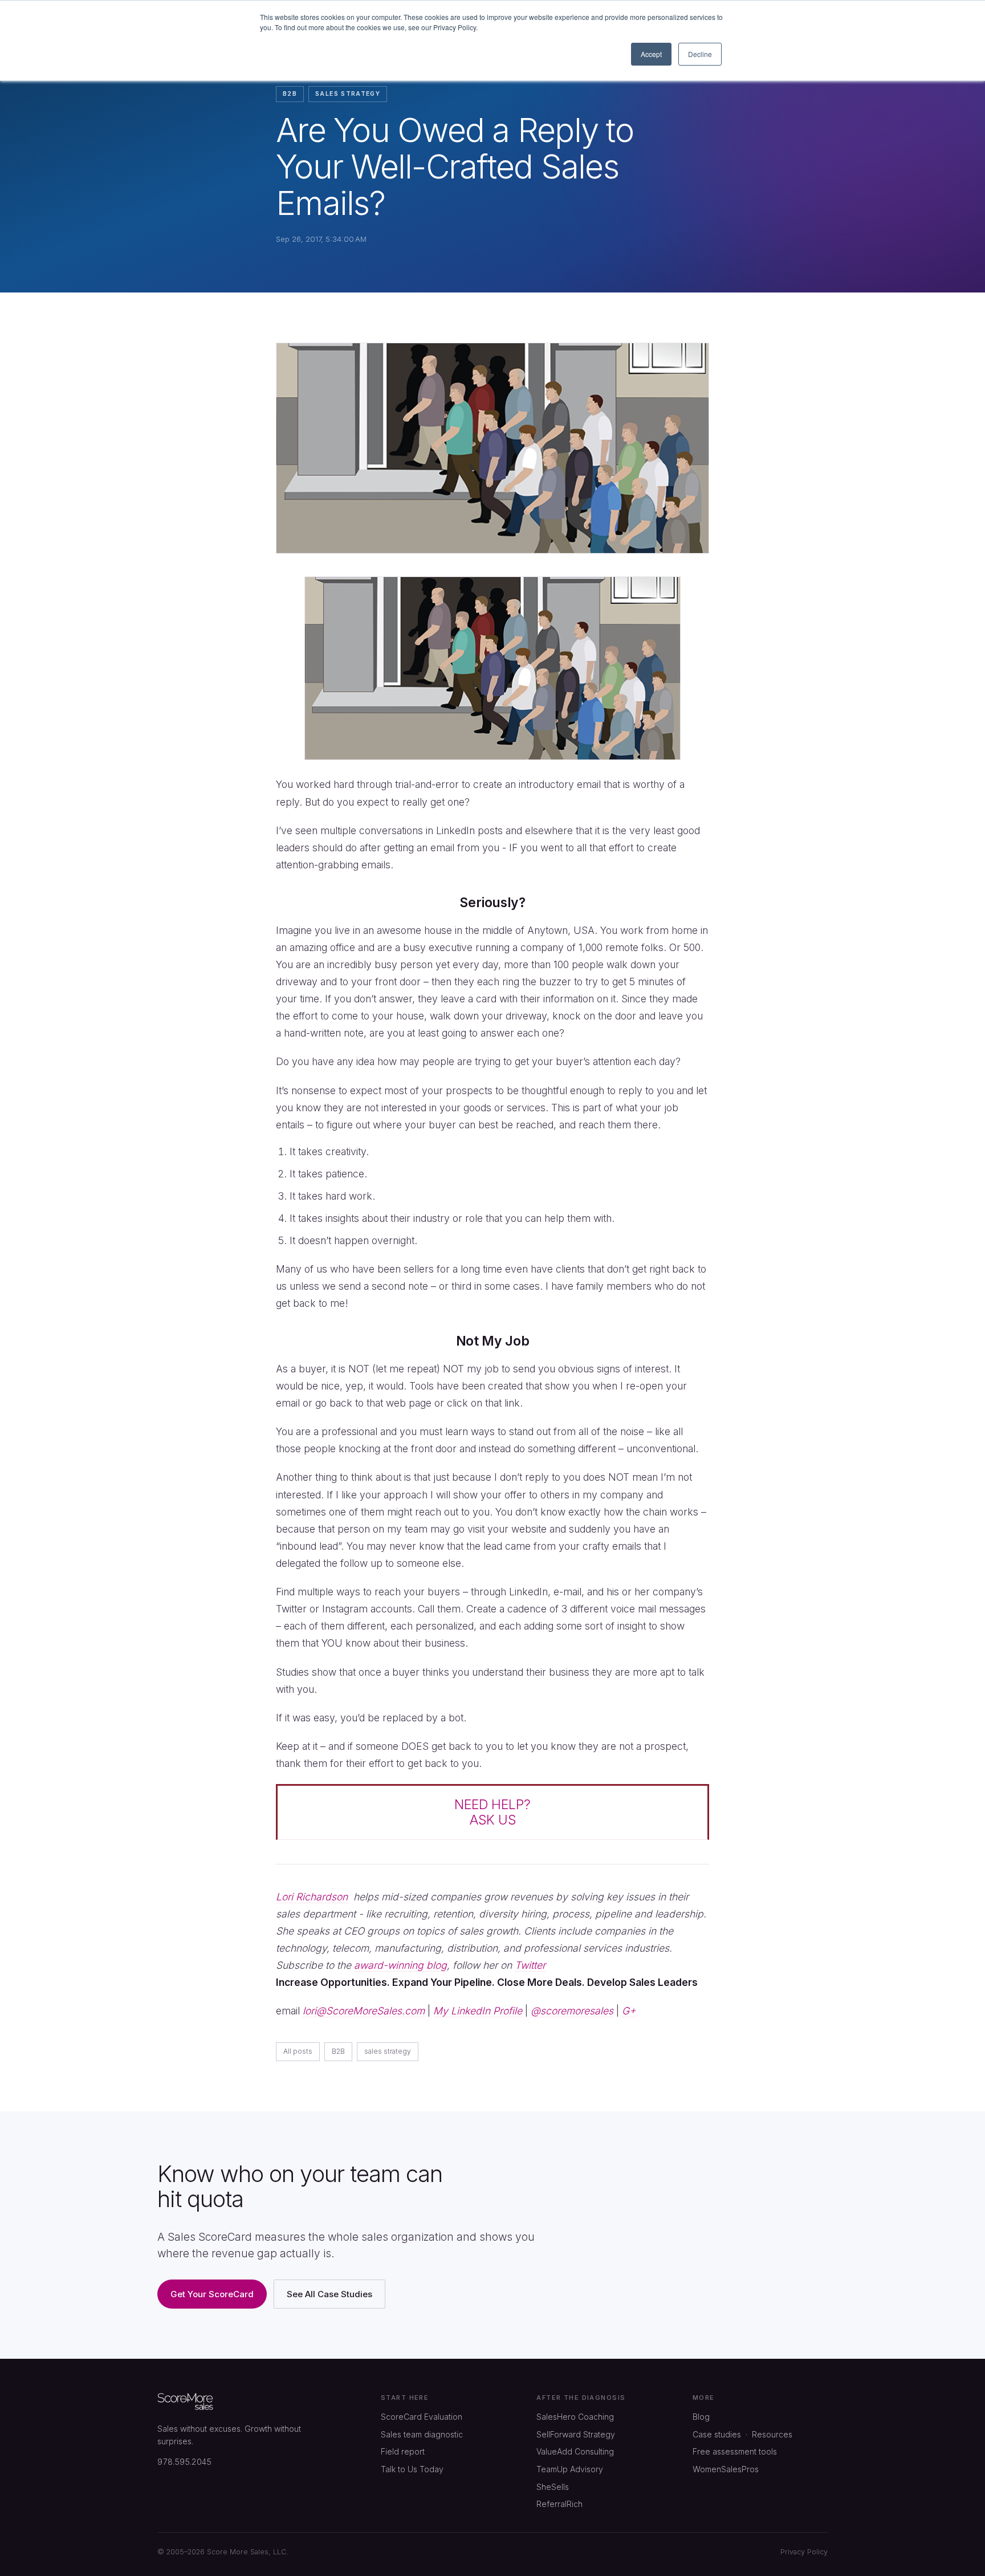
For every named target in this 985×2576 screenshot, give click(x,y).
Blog (701, 2417)
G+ (629, 2011)
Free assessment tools (735, 2451)
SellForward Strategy (576, 2434)
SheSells (553, 2487)
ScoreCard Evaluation (422, 2417)
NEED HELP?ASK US (492, 1812)
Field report (403, 2451)
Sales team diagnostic (422, 2434)
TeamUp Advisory (570, 2469)
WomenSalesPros (726, 2469)
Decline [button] (700, 54)
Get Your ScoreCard (212, 2294)
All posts (298, 2051)
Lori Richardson (312, 1897)
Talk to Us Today (412, 2469)
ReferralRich (559, 2504)
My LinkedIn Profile (478, 2011)
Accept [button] (651, 54)
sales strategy (348, 94)
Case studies (717, 2434)
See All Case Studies (329, 2294)
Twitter (530, 1965)
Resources (772, 2434)
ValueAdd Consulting (575, 2451)
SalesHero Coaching (575, 2417)
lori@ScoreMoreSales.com (364, 2011)
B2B (290, 94)
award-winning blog (400, 1965)
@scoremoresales (572, 2011)
